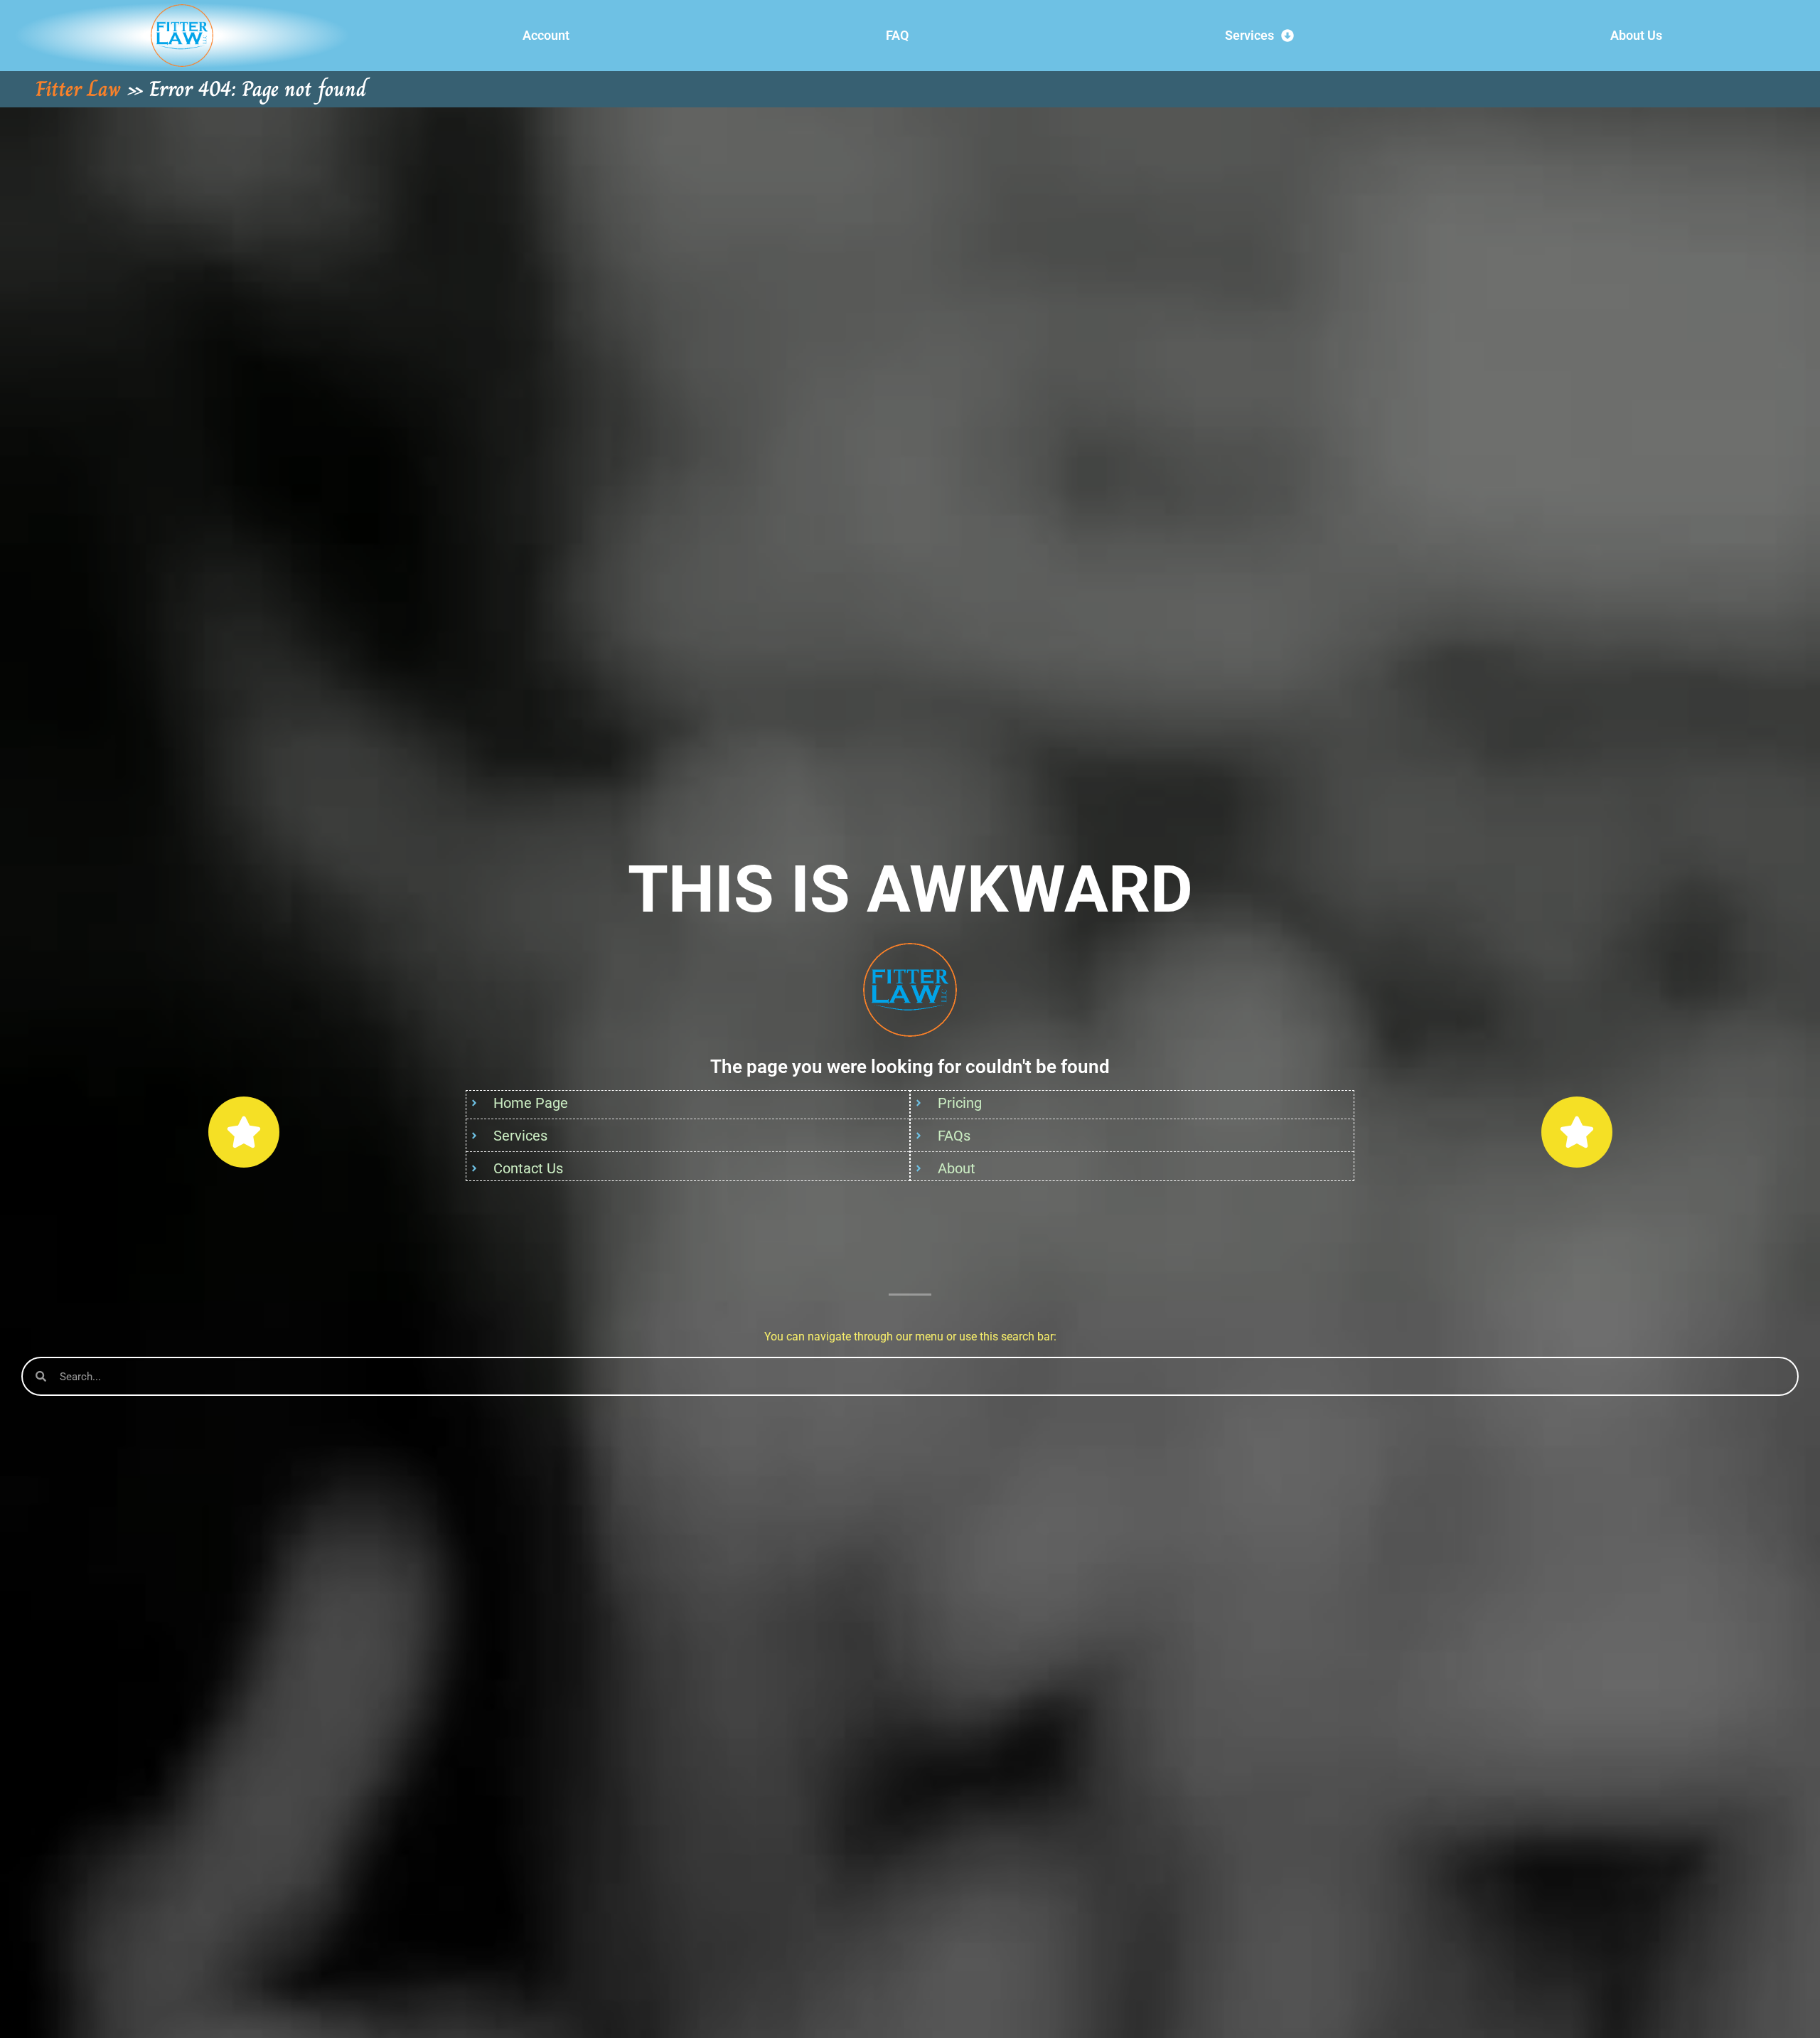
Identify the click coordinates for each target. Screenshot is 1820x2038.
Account (546, 35)
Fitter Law (78, 89)
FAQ (897, 35)
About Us (1636, 35)
